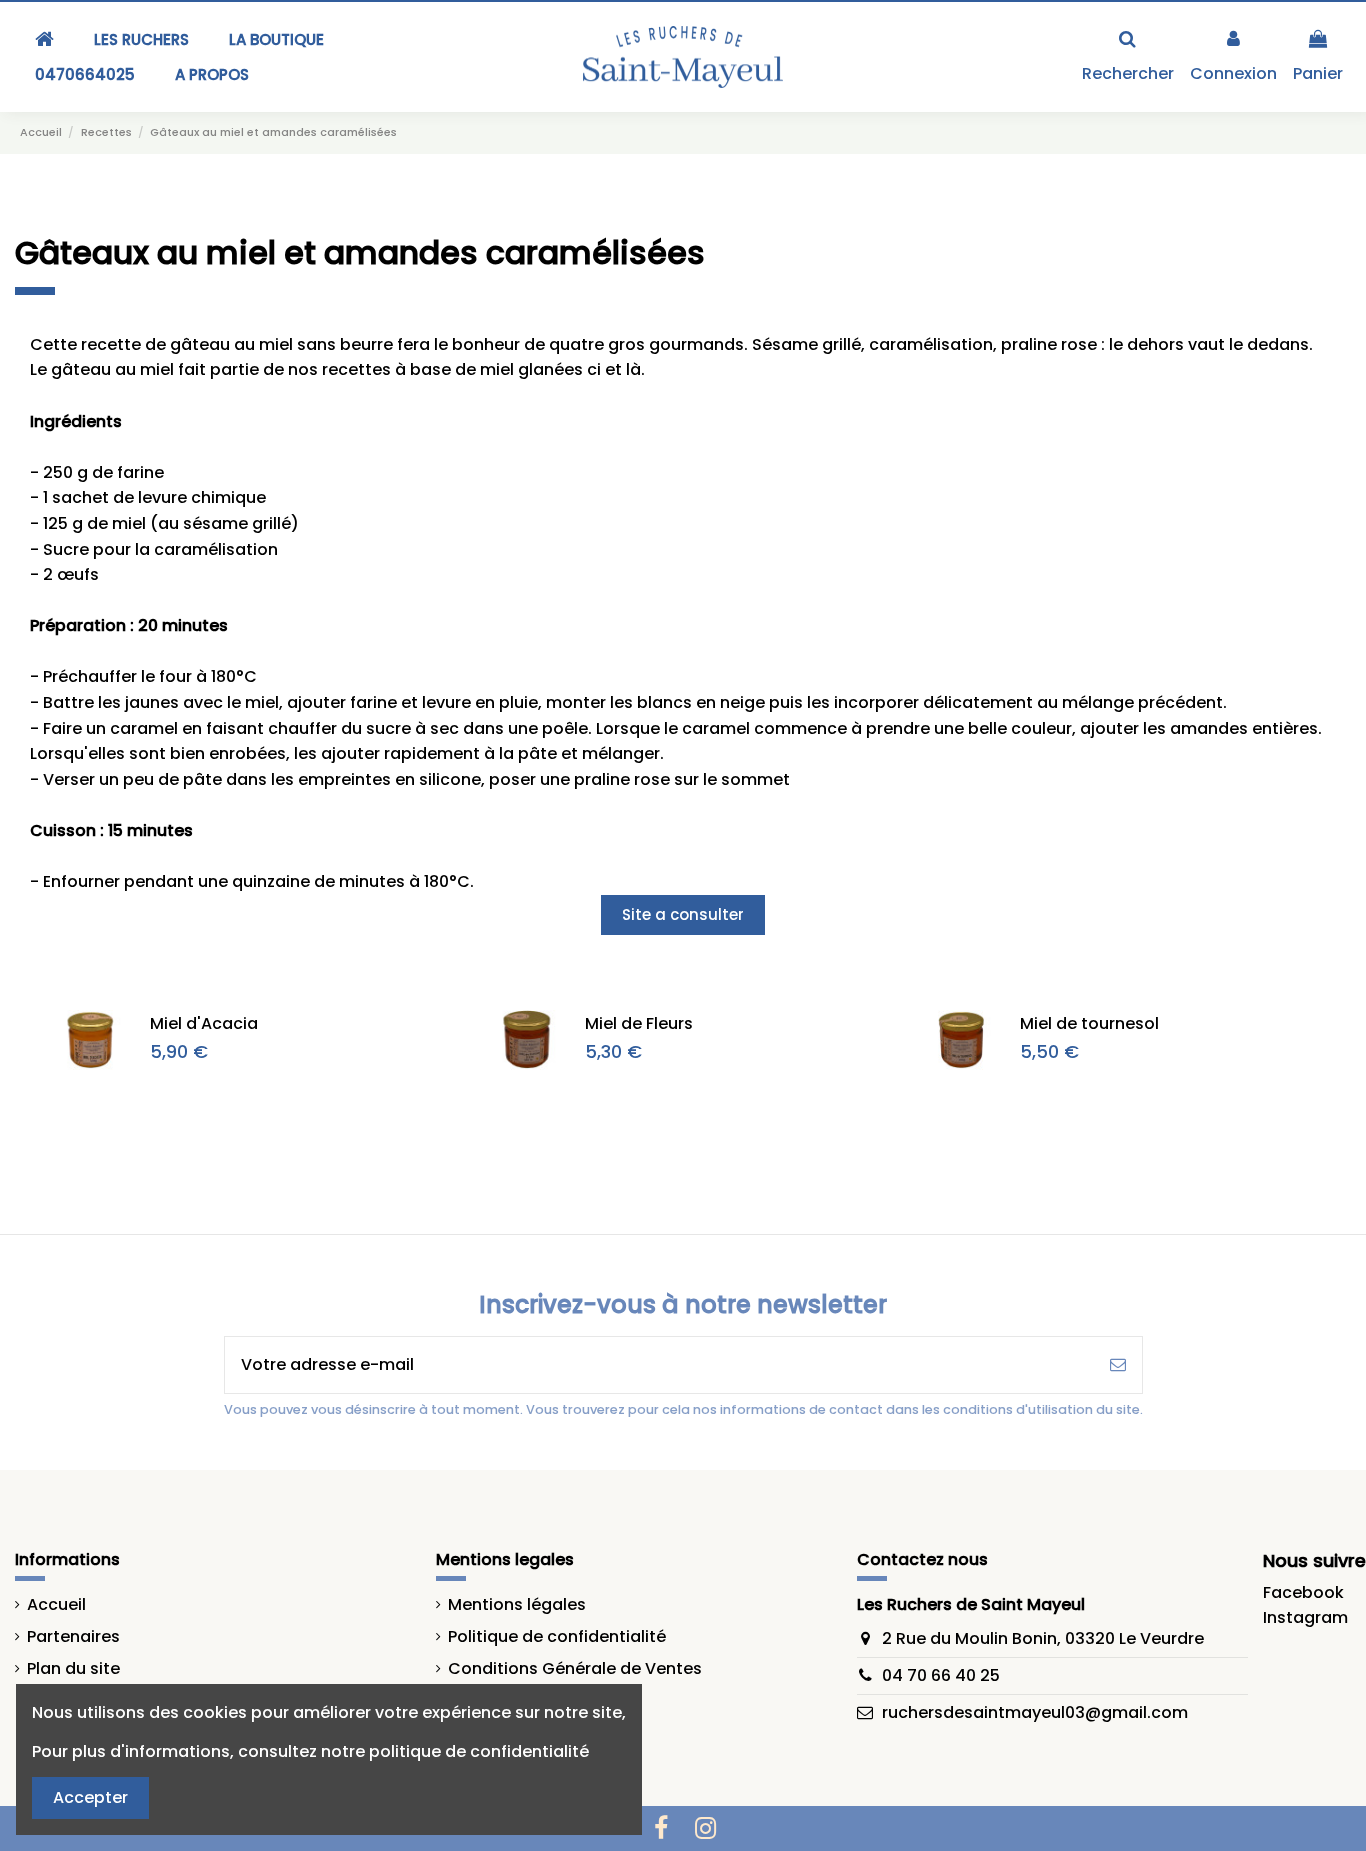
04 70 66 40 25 (941, 1675)
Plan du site (73, 1668)
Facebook (1303, 1592)
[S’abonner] (1118, 1365)
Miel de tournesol (1089, 1023)
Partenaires (73, 1636)
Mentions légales (517, 1604)
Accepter (90, 1797)
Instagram (1305, 1617)
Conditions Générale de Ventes (575, 1668)
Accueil (56, 1604)
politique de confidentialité (479, 1751)
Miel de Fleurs (639, 1023)
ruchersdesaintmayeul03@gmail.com (1035, 1712)
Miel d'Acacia (204, 1023)
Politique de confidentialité (557, 1636)
